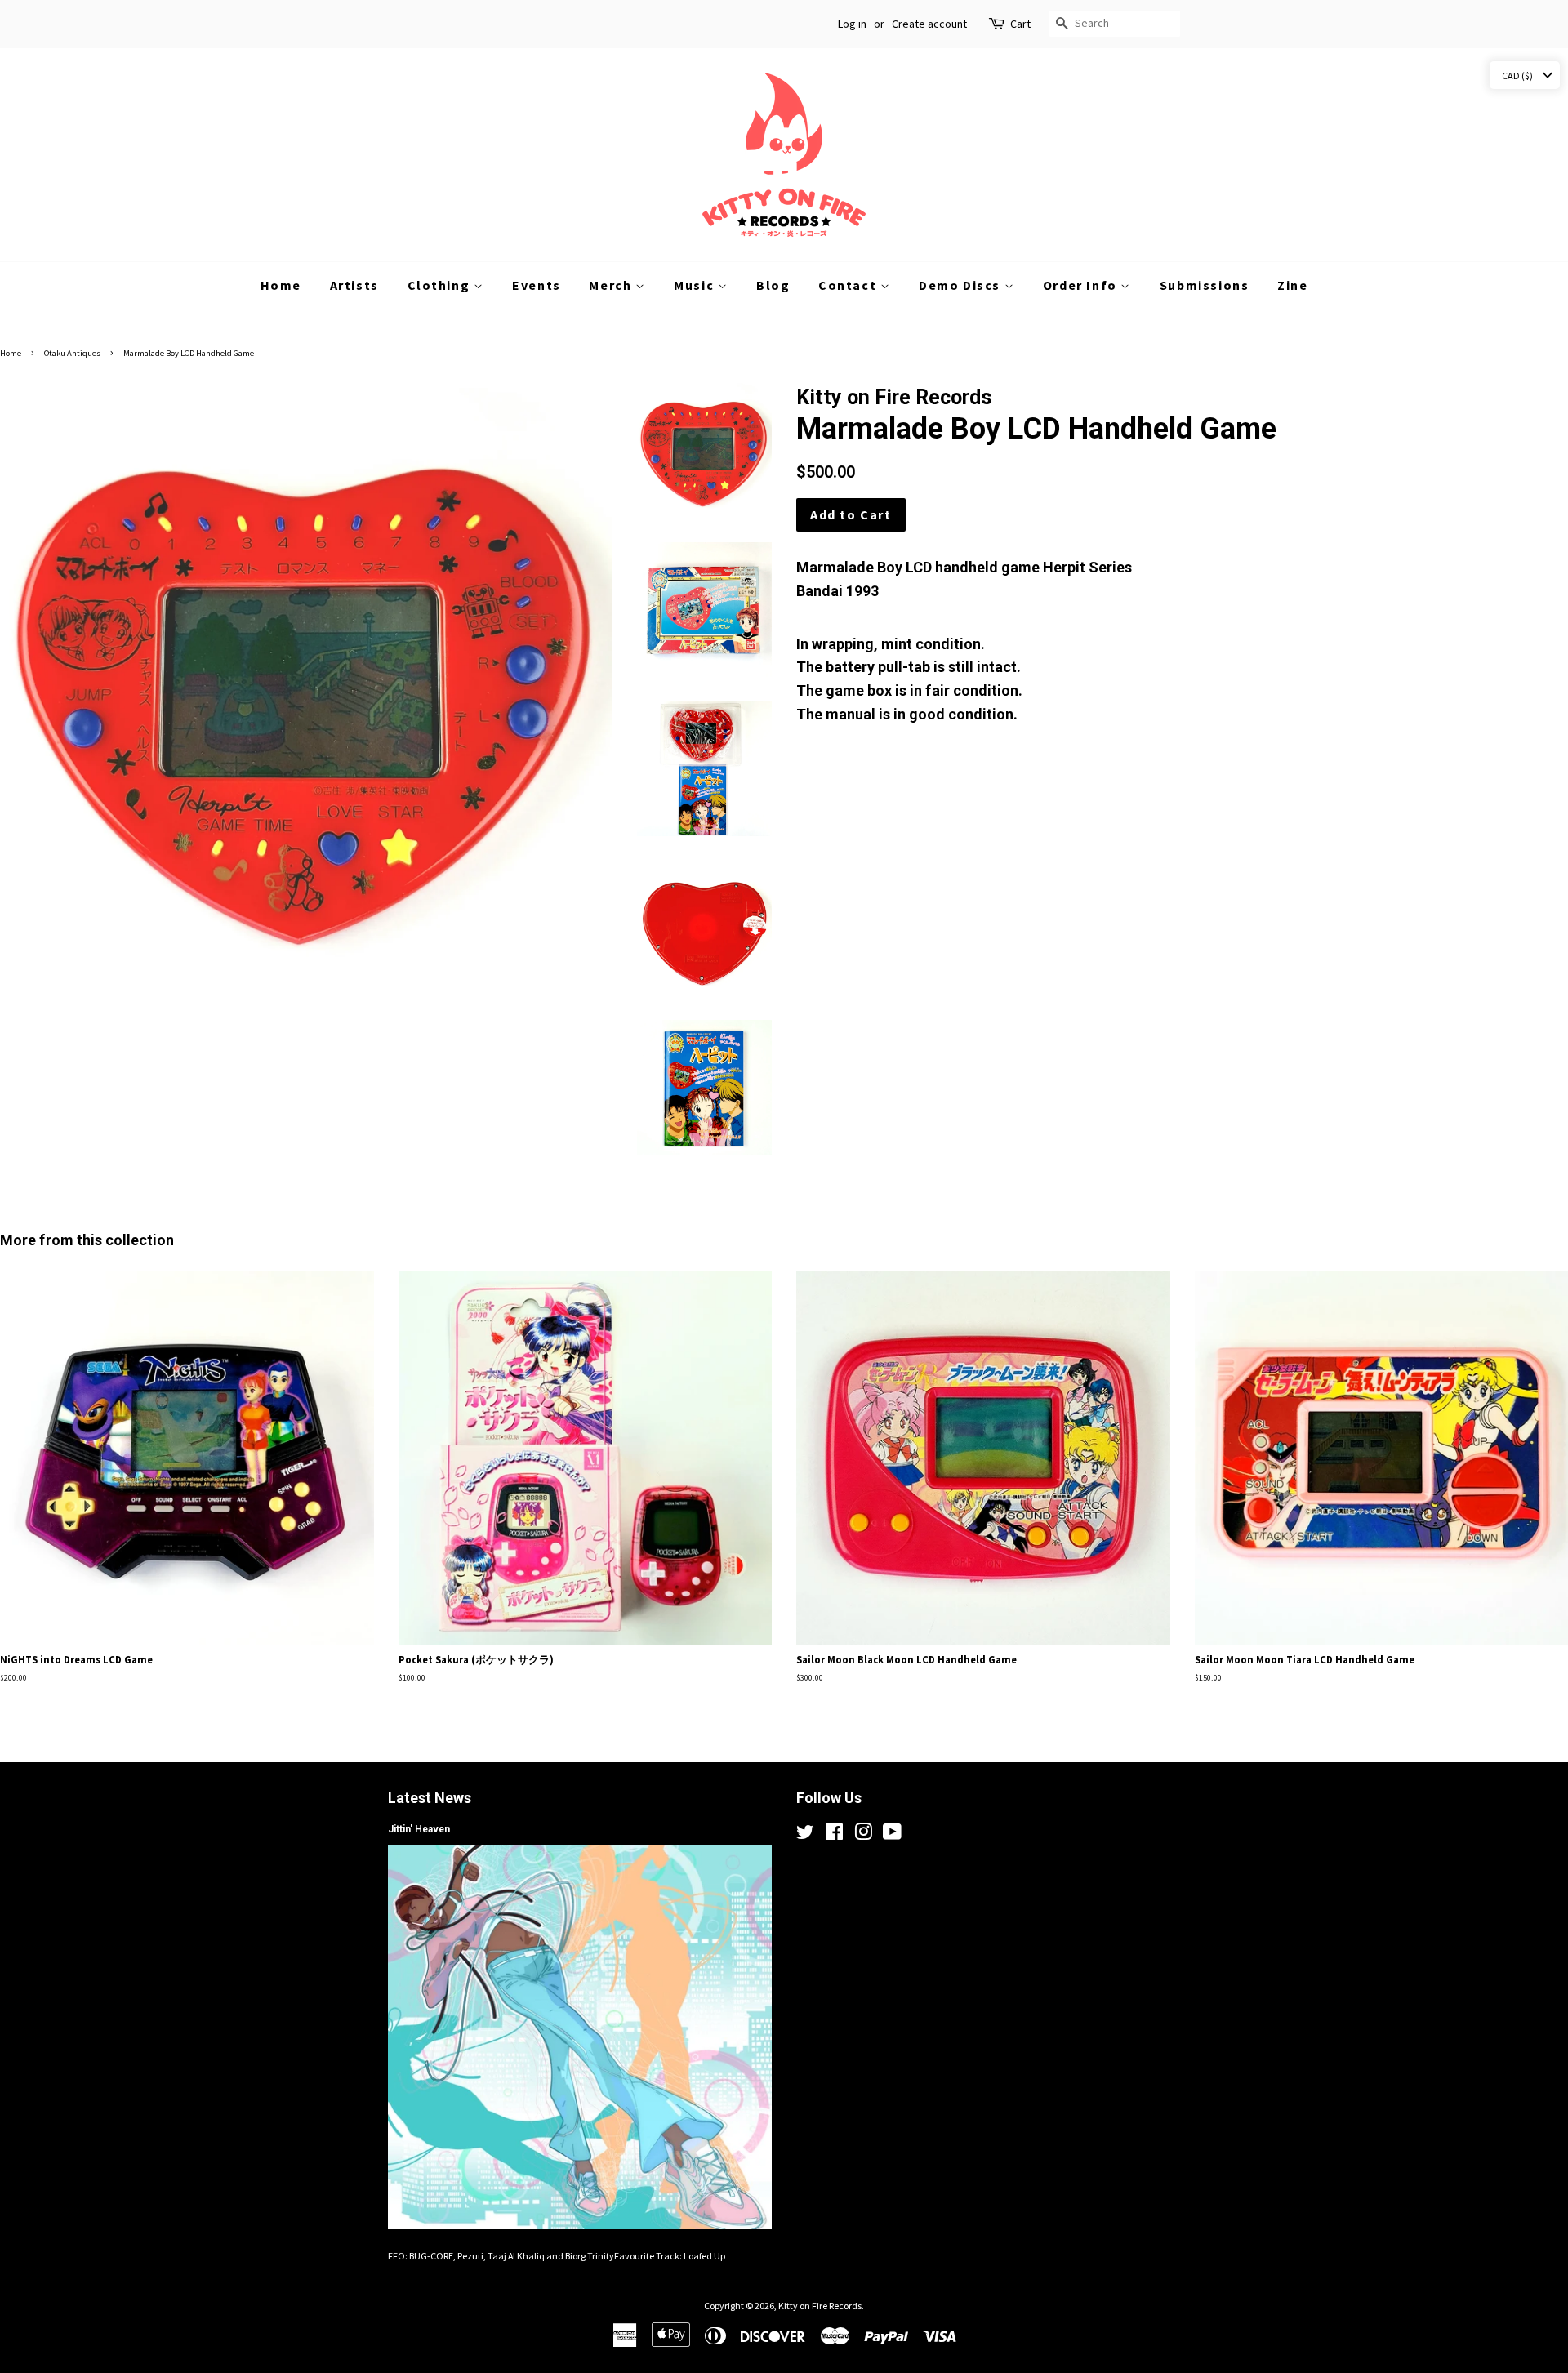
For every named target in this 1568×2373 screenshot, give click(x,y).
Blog (773, 285)
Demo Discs (962, 285)
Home (281, 285)
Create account (929, 24)
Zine (1292, 285)
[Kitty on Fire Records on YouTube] (892, 1835)
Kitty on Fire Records (820, 2306)
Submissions (1205, 285)
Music (696, 285)
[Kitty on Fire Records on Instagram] (863, 1835)
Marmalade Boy (849, 567)
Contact (849, 285)
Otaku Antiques (72, 353)
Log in (852, 24)
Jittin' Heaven (419, 1829)
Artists (354, 285)
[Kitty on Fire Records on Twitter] (805, 1835)
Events (537, 285)
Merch (612, 285)
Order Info (1082, 285)
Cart (1020, 24)
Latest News (430, 1798)
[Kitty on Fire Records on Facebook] (834, 1835)
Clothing (441, 285)
